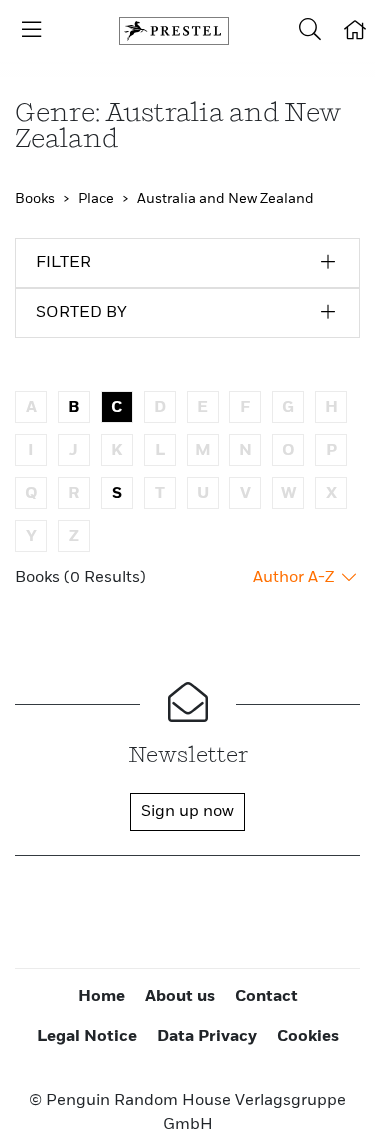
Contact (266, 997)
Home (101, 997)
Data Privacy (207, 1037)
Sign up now (187, 812)
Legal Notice (87, 1037)
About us (180, 997)
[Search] (310, 31)
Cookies (308, 1037)
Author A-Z (295, 578)
